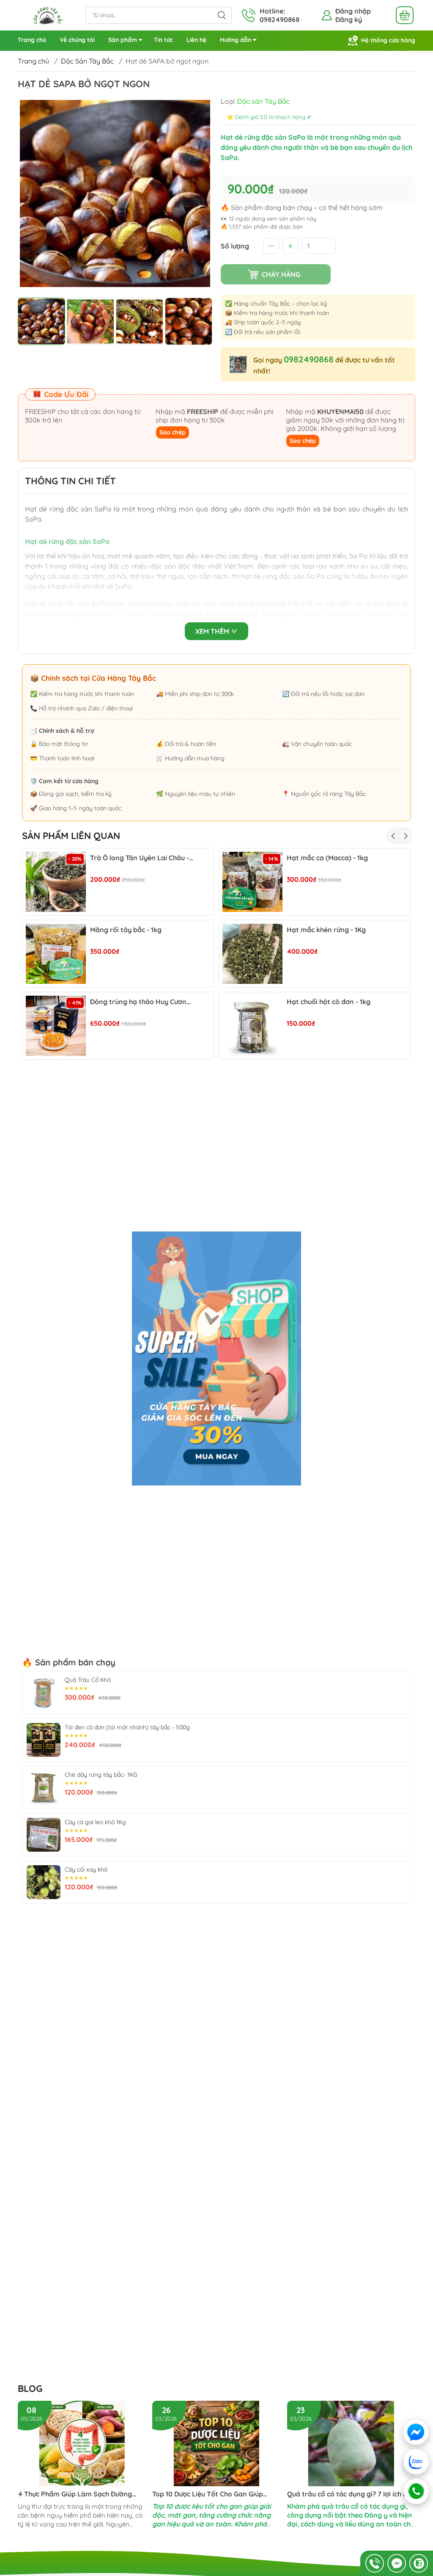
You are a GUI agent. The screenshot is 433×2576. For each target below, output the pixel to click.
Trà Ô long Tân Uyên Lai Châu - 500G (142, 858)
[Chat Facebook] (397, 2563)
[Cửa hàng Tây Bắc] (47, 14)
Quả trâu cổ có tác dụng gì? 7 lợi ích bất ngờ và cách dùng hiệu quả (351, 2494)
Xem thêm (213, 631)
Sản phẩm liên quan (71, 836)
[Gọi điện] (416, 2491)
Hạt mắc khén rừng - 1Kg (326, 930)
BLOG (30, 2388)
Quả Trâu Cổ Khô (88, 1680)
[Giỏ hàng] (405, 15)
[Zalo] (416, 2462)
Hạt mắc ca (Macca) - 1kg (327, 858)
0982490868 (309, 359)
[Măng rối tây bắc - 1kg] (56, 954)
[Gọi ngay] (375, 2563)
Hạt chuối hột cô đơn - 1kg (329, 1002)
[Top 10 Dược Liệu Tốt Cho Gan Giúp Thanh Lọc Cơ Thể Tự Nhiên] (216, 2443)
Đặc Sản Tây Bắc (87, 61)
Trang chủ (32, 40)
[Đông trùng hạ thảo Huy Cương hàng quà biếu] (56, 1026)
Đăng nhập (353, 11)
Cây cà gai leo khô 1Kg (95, 1822)
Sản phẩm (123, 40)
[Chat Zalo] (419, 2563)
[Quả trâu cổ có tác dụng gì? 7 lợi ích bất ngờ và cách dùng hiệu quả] (351, 2443)
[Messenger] (416, 2432)
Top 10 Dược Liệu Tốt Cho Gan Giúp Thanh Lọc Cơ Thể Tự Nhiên (208, 2494)
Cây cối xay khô (86, 1869)
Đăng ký (349, 19)
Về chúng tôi (77, 40)
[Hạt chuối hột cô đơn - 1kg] (252, 1026)
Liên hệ (196, 40)
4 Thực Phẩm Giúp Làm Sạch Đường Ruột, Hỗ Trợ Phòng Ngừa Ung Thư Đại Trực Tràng (79, 2494)
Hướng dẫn (236, 40)
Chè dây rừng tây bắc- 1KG (101, 1775)
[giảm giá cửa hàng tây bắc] (216, 1358)
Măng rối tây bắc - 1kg (126, 930)
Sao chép (173, 432)
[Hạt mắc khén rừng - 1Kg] (252, 954)
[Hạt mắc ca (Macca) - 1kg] (252, 882)
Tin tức (163, 40)
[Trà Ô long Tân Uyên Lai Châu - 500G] (56, 882)
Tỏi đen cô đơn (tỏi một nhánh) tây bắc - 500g (127, 1727)
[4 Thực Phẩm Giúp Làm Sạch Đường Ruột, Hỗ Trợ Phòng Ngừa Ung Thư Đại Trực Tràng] (82, 2443)
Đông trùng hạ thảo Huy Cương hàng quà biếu (142, 1002)
